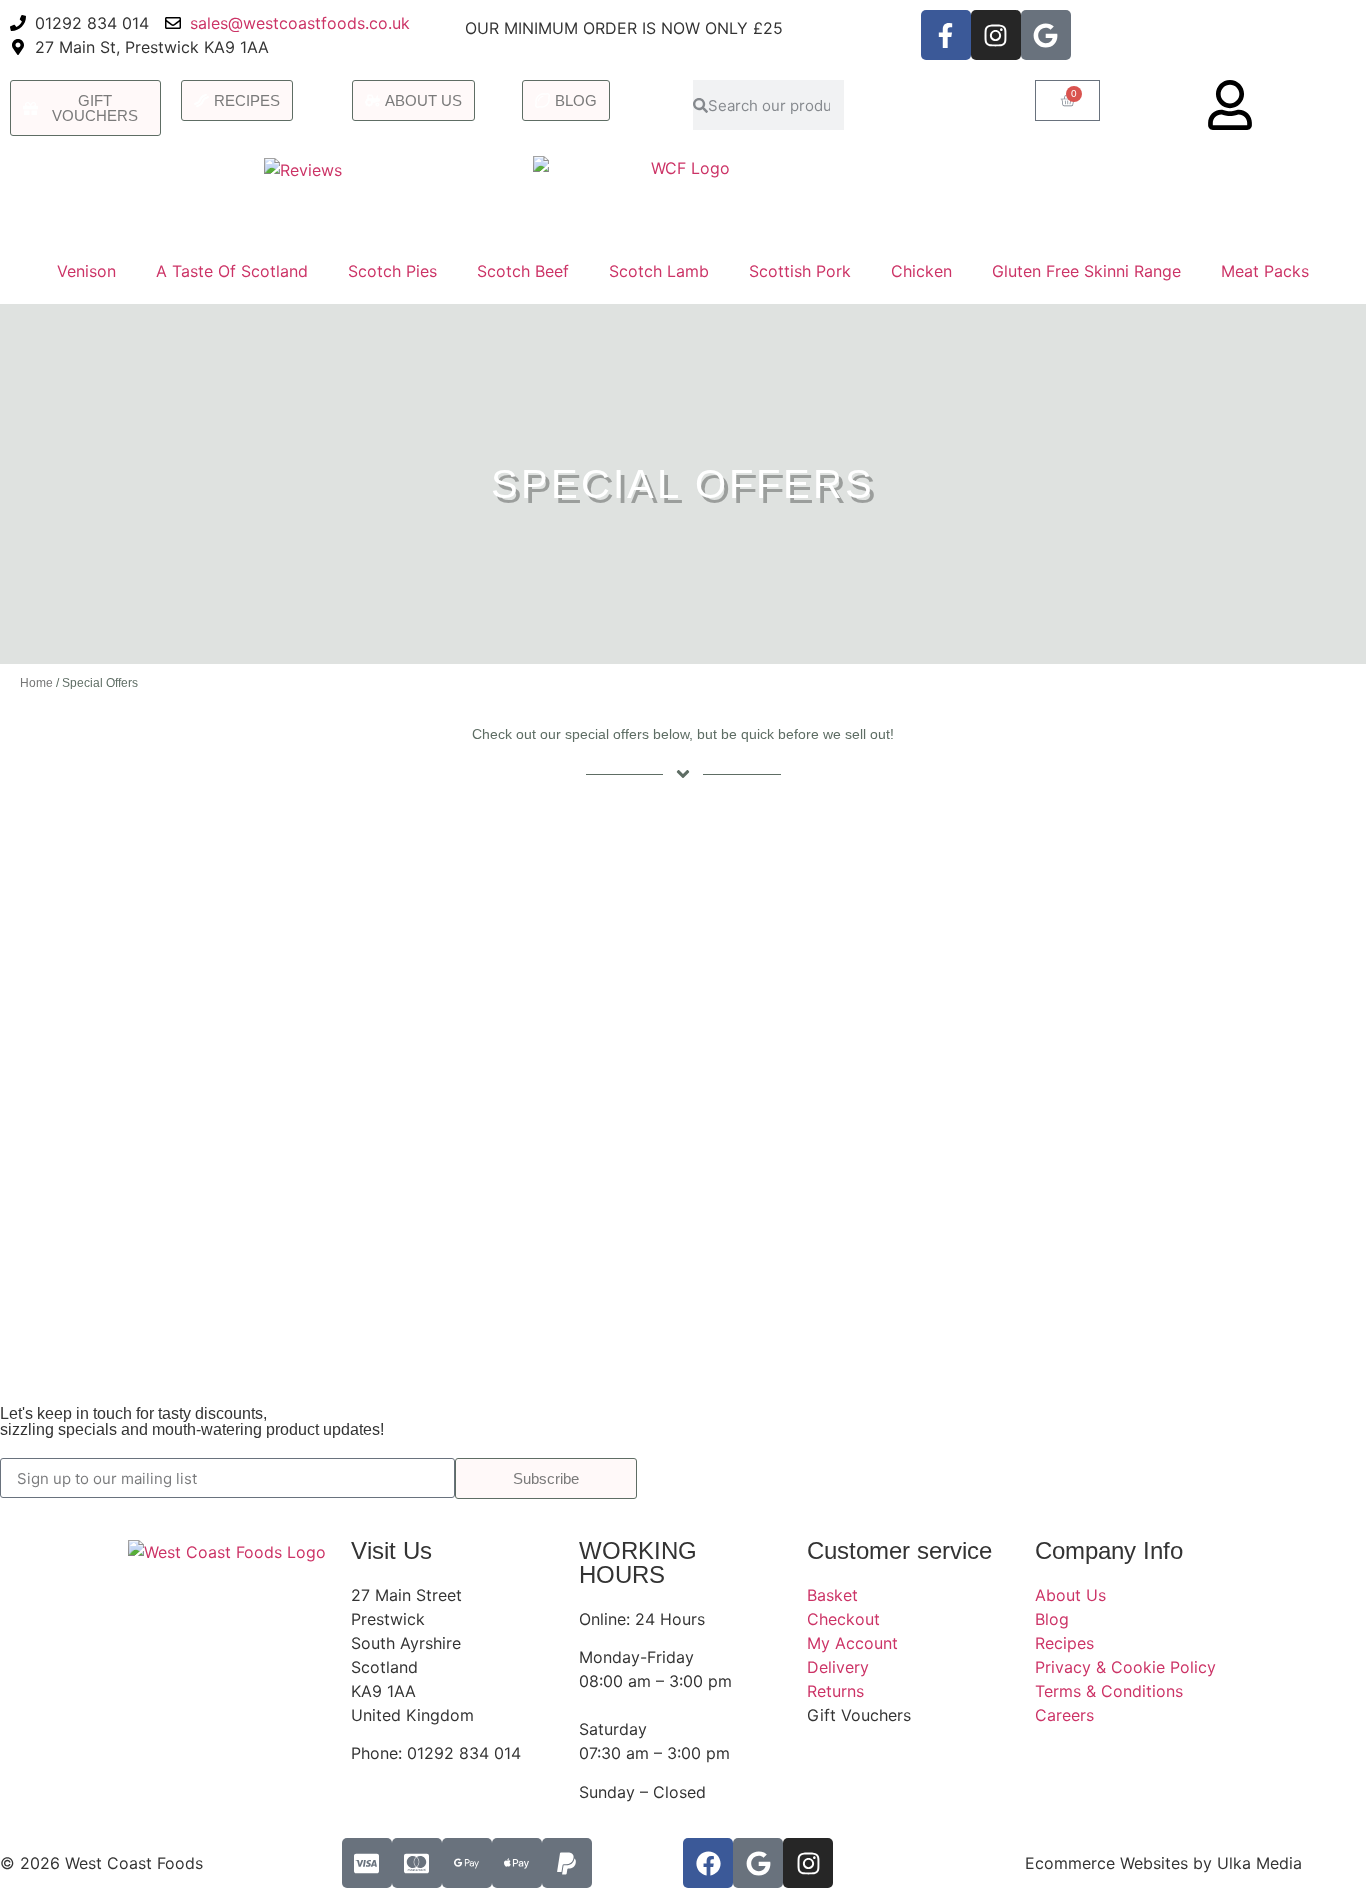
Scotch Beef (523, 271)
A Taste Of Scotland (232, 271)
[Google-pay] (467, 1863)
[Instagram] (996, 35)
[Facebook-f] (946, 35)
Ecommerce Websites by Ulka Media (1163, 1863)
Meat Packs (1265, 271)
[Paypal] (567, 1863)
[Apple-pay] (517, 1863)
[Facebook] (708, 1863)
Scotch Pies (392, 271)
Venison (86, 271)
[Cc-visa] (367, 1863)
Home (36, 683)
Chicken (921, 271)
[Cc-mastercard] (417, 1863)
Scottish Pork (800, 271)
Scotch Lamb (659, 271)
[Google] (1046, 35)
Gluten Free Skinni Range (1086, 271)
